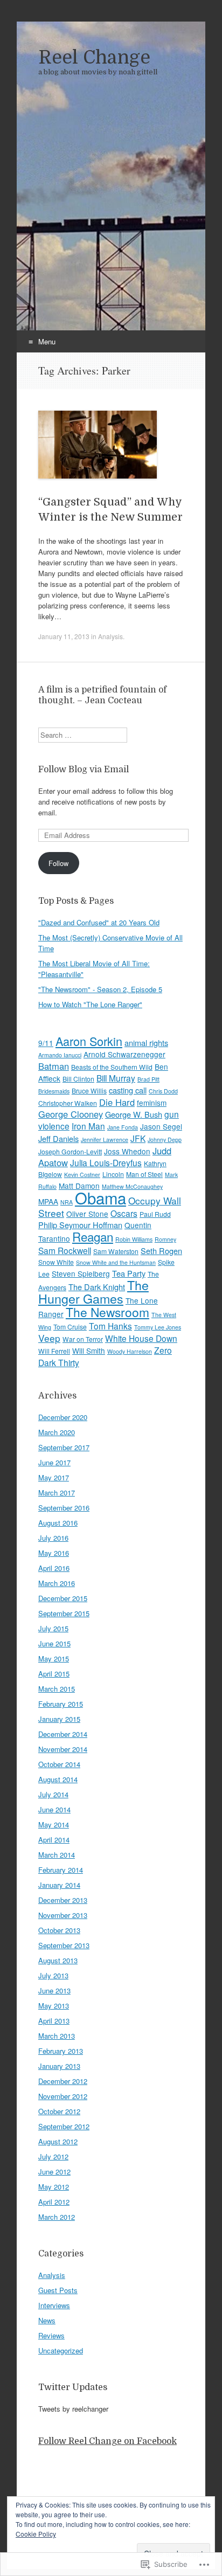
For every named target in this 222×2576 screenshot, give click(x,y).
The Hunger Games (93, 1292)
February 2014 (61, 1870)
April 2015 (54, 1674)
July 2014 (53, 1794)
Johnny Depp (165, 1140)
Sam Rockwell (65, 1250)
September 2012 (64, 2126)
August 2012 (58, 2141)
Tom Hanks (110, 1326)
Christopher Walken (68, 1103)
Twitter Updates (73, 2387)
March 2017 (57, 1493)
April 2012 (54, 2202)
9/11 (46, 1043)
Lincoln (113, 1174)
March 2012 (57, 2217)
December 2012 (63, 2081)
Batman (54, 1066)
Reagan (93, 1236)
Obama (100, 1197)
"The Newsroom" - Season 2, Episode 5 (100, 989)
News (47, 2320)
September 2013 (64, 1945)
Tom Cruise (70, 1327)
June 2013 (54, 1990)
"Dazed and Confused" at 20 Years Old (99, 922)
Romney (165, 1239)
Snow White (56, 1262)
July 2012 (53, 2156)
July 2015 (53, 1628)
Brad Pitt (148, 1079)
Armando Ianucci (60, 1055)
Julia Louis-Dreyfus (106, 1162)
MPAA (48, 1201)
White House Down (141, 1338)
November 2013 (63, 1915)
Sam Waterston (116, 1251)
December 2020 (63, 1417)
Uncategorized (61, 2350)
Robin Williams (134, 1239)
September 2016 (64, 1508)
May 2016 (54, 1553)
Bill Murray (116, 1078)
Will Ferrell (54, 1351)
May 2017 (54, 1477)
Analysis (110, 636)
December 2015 (63, 1598)
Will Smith (89, 1351)
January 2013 (59, 2066)
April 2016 (54, 1568)
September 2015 (64, 1613)
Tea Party (129, 1273)
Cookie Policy (36, 2534)
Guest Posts (58, 2290)
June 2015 (54, 1643)
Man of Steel (144, 1174)
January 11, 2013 (64, 636)
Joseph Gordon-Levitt (70, 1151)
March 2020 (57, 1432)
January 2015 (59, 1719)
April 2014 (54, 1840)
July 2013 (53, 1975)
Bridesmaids (54, 1091)
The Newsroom (107, 1312)
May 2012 (54, 2187)
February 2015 (61, 1704)
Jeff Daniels (58, 1138)
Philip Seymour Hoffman (80, 1225)
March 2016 (57, 1583)
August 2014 (58, 1779)
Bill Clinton (78, 1079)
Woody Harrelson (130, 1351)
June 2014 (54, 1809)
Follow (58, 863)
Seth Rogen (161, 1251)
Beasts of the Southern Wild (112, 1067)
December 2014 (63, 1734)
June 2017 (54, 1462)
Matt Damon (79, 1186)
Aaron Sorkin (89, 1041)
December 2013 (63, 1900)
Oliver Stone (87, 1214)
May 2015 (54, 1659)
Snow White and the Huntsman (116, 1262)
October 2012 (59, 2111)
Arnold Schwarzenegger (124, 1054)
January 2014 (59, 1885)
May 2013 (54, 2006)
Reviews (51, 2335)
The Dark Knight (97, 1287)
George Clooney (71, 1114)
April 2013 (54, 2021)
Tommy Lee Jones (158, 1327)
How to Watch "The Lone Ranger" (90, 1004)
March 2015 (57, 1689)
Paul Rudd (155, 1214)
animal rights (146, 1043)
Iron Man (88, 1126)
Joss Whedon (127, 1151)
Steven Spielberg (81, 1273)
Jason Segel (161, 1126)
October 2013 (59, 1930)
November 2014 (63, 1749)
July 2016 (53, 1538)
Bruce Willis (89, 1090)
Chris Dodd (163, 1091)
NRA (67, 1202)
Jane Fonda (123, 1127)
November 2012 (63, 2096)
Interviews (54, 2305)
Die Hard (117, 1102)
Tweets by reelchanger (73, 2409)
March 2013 (57, 2036)
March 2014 (57, 1855)
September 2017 (64, 1447)
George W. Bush (134, 1114)
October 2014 (59, 1764)
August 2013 (58, 1960)
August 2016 (58, 1523)
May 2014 (54, 1824)
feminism (152, 1103)
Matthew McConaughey (132, 1186)
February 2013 (61, 2051)
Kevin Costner (82, 1175)
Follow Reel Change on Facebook (107, 2441)
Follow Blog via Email (84, 770)
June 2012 (54, 2172)
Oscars (124, 1213)
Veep (49, 1338)
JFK (138, 1138)
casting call (128, 1090)
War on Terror (83, 1339)
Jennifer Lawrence (105, 1140)
